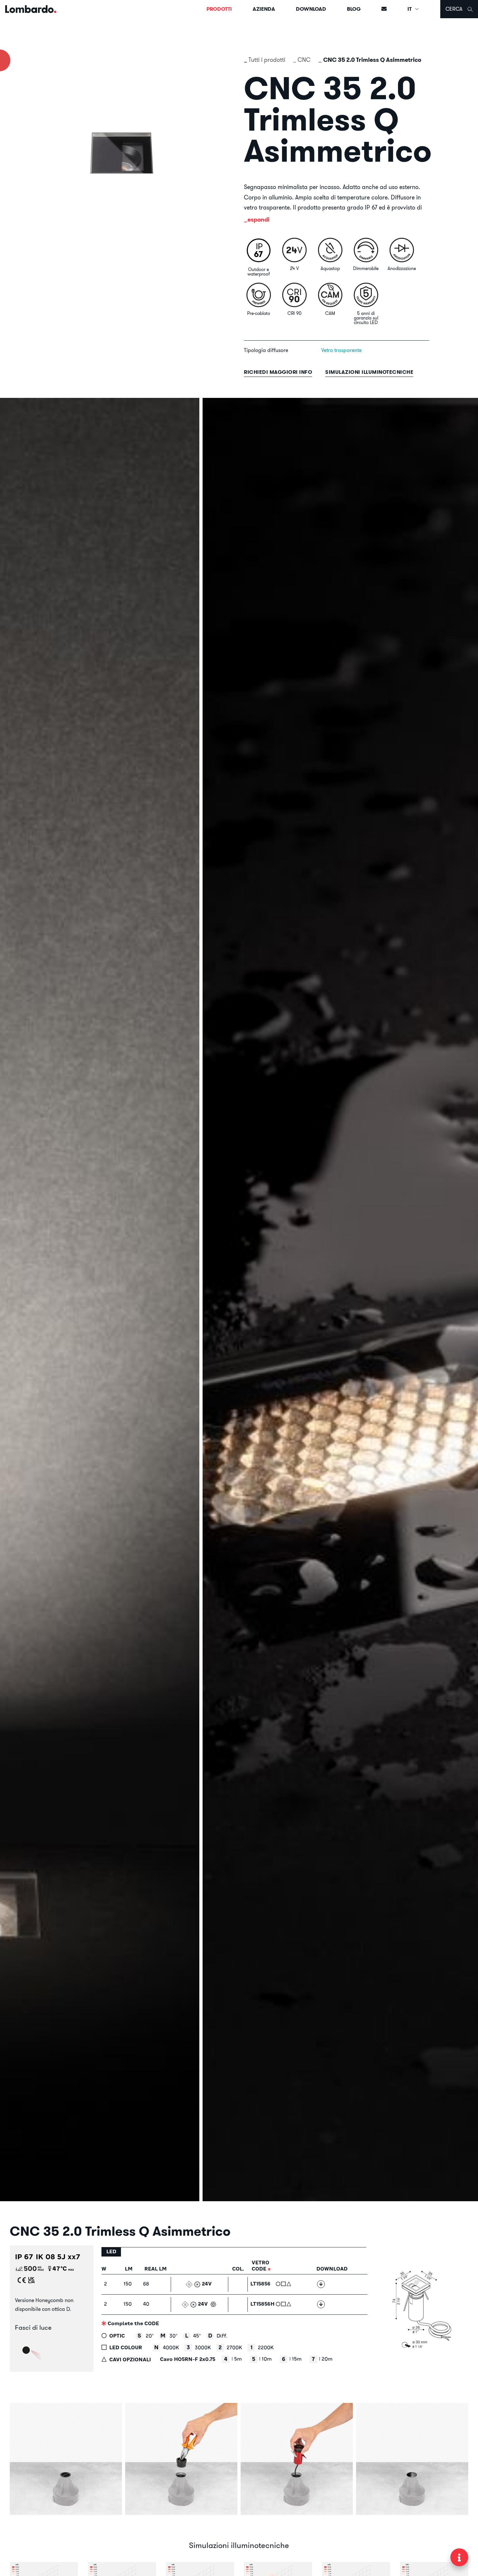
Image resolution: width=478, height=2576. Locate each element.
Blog (354, 9)
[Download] (321, 2284)
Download (311, 9)
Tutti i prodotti (267, 60)
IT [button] (410, 9)
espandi (259, 219)
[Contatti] (384, 9)
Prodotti (219, 9)
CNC (304, 60)
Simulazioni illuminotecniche (369, 372)
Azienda (264, 9)
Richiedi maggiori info (278, 372)
